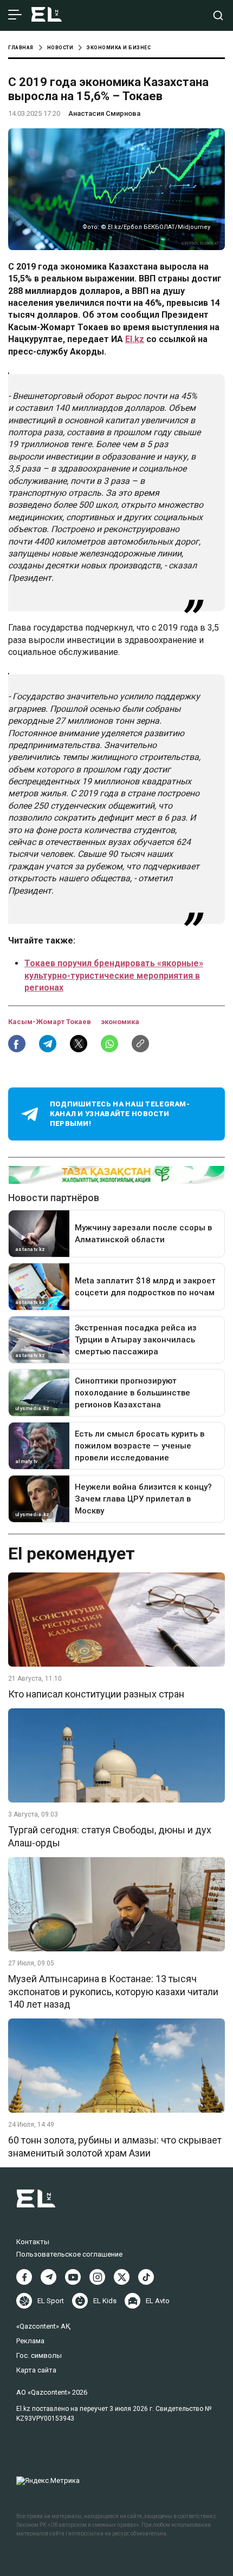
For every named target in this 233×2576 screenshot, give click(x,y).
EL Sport (51, 2301)
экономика (120, 1022)
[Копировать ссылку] (140, 1044)
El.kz (135, 339)
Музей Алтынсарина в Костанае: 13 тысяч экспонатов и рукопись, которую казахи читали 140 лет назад (113, 1991)
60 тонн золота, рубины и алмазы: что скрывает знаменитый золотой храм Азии (115, 2146)
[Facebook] (24, 2277)
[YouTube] (73, 2277)
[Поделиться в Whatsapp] (109, 1044)
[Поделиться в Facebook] (17, 1044)
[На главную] (47, 15)
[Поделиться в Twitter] (79, 1044)
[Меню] (15, 15)
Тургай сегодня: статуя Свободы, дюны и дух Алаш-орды (110, 1836)
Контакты (33, 2242)
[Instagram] (97, 2277)
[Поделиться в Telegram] (48, 1044)
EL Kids (105, 2301)
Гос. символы (39, 2355)
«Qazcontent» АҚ (43, 2326)
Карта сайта (36, 2370)
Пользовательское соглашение (69, 2254)
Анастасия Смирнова (104, 113)
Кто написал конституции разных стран (96, 1694)
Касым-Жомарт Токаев (50, 1022)
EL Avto (158, 2301)
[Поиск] (218, 15)
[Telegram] (48, 2277)
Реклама (30, 2341)
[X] (122, 2277)
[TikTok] (146, 2277)
